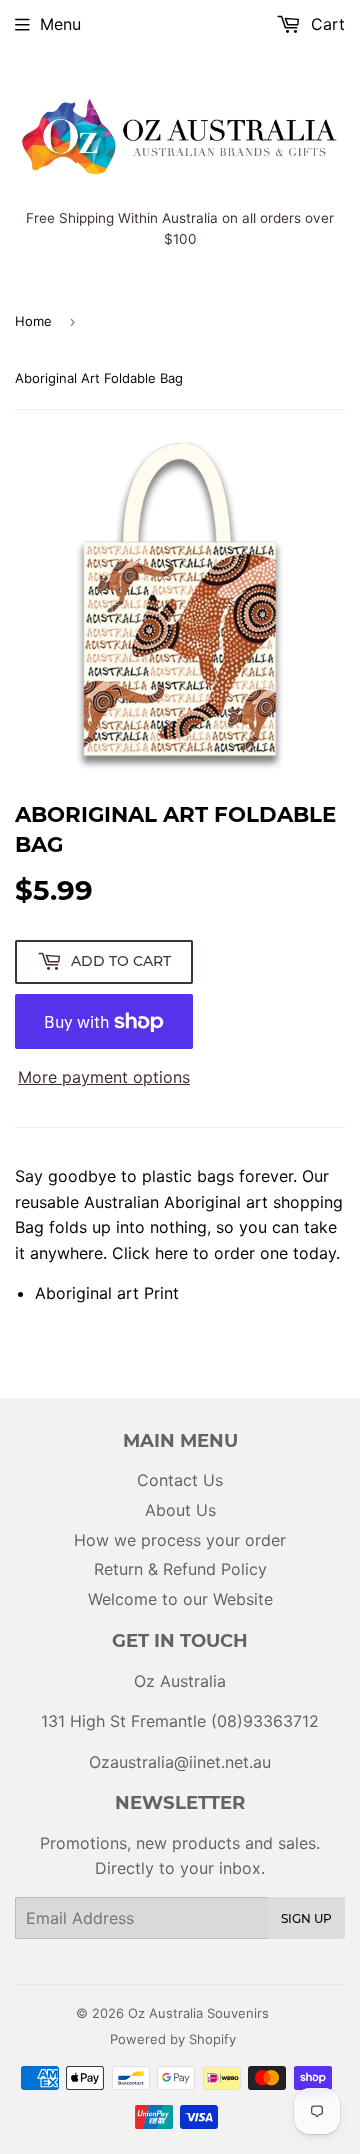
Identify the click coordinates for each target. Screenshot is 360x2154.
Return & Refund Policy (180, 1569)
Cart (325, 24)
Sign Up (306, 1918)
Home (33, 321)
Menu (60, 24)
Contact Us (180, 1480)
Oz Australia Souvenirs (198, 2013)
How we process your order (180, 1540)
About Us (180, 1510)
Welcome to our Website (180, 1599)
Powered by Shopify (173, 2039)
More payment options (104, 1077)
